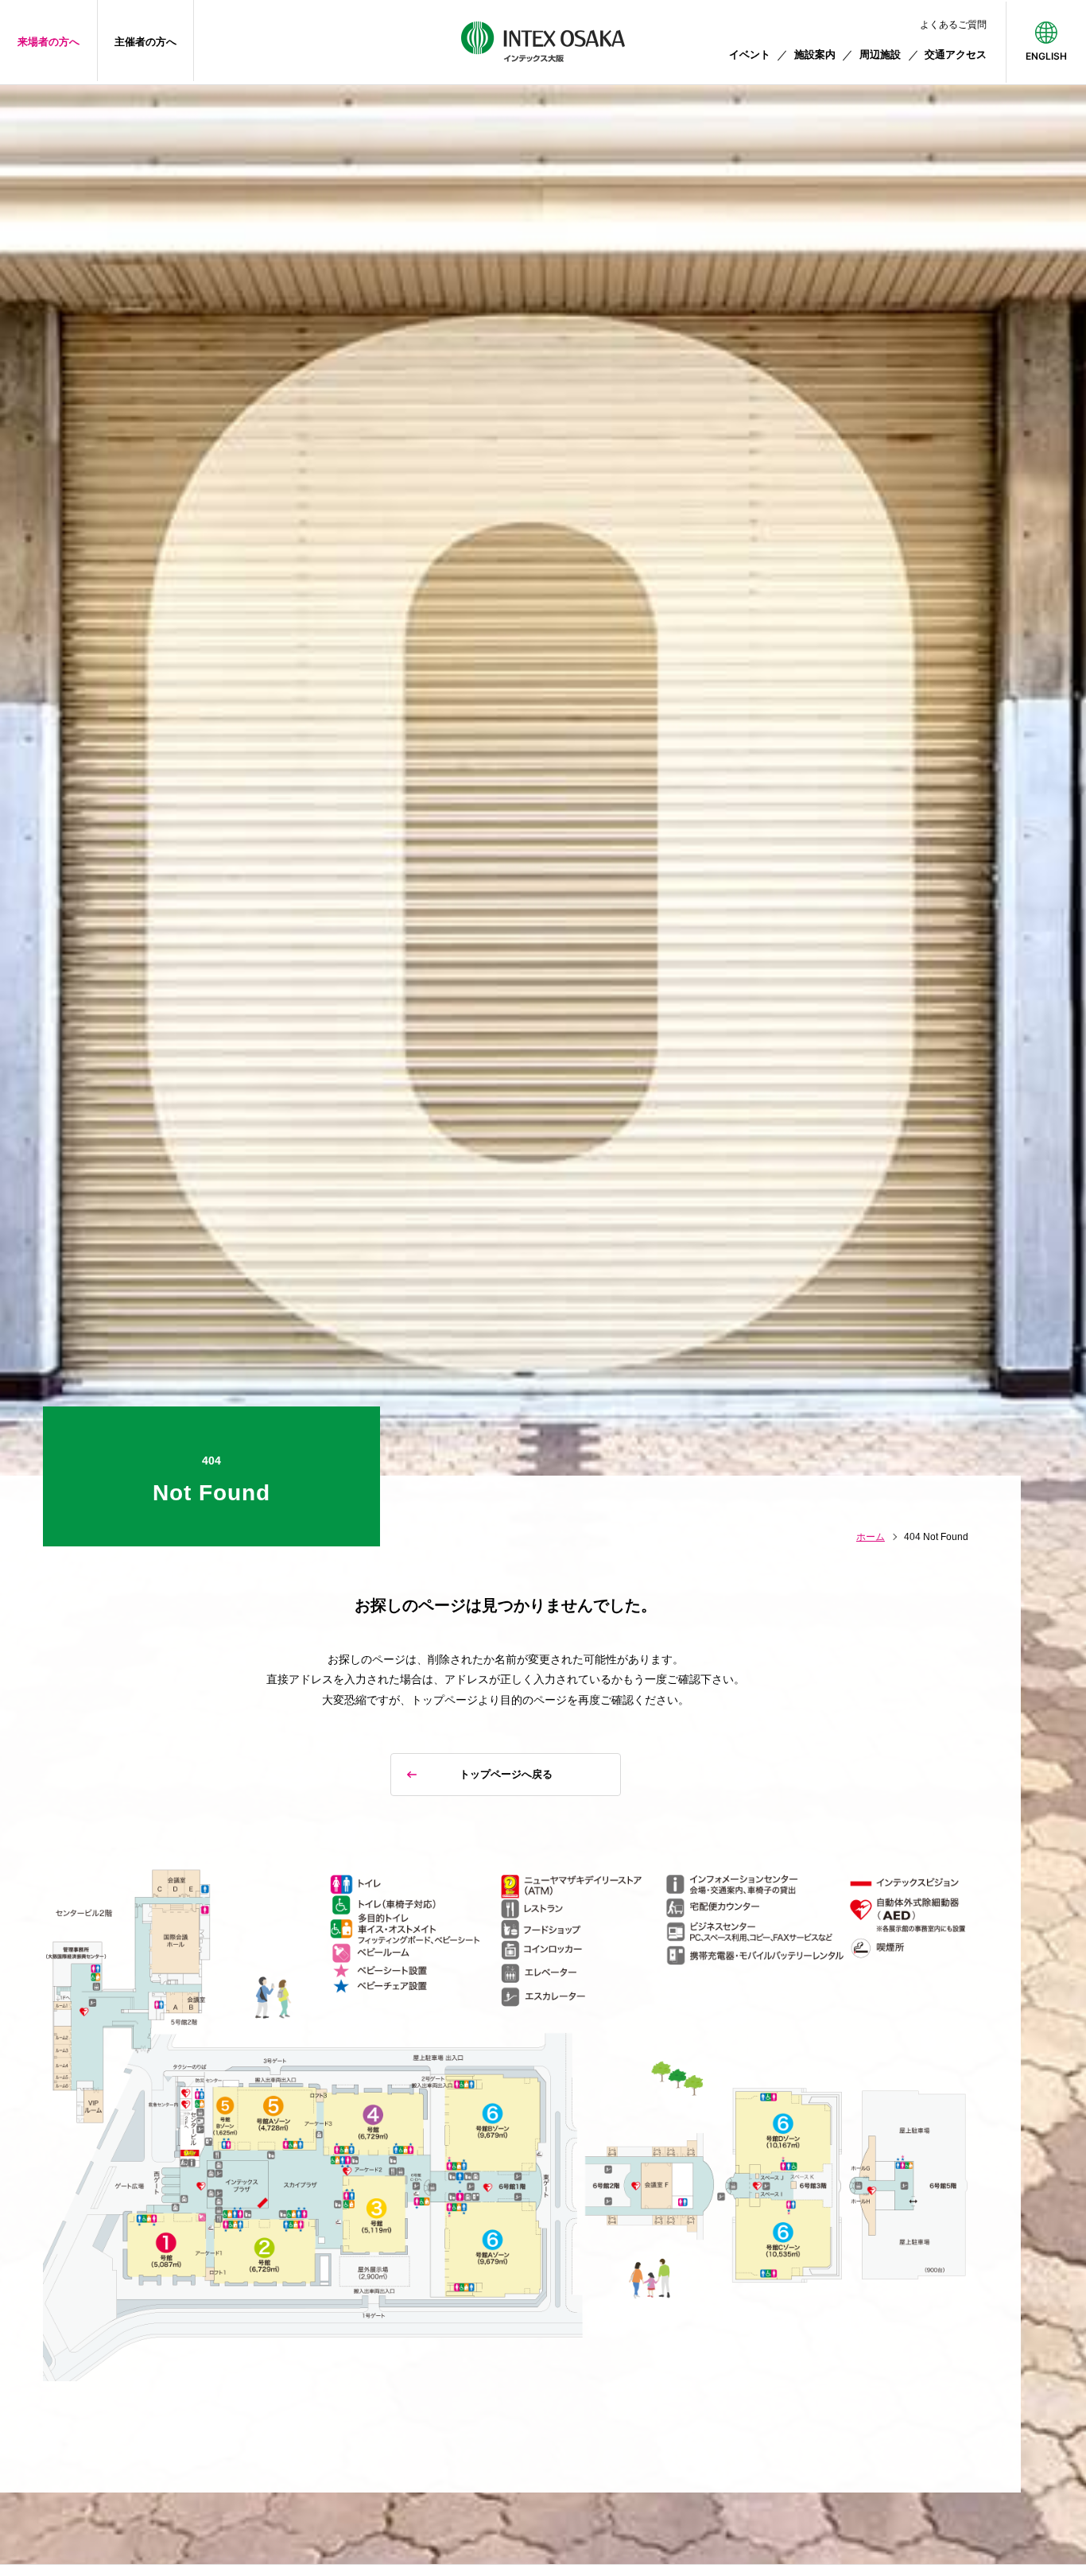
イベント (750, 54)
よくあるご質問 (953, 25)
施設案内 (815, 54)
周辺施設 (880, 54)
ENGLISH (1046, 56)
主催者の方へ (145, 42)
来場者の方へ (48, 42)
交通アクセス (956, 54)
